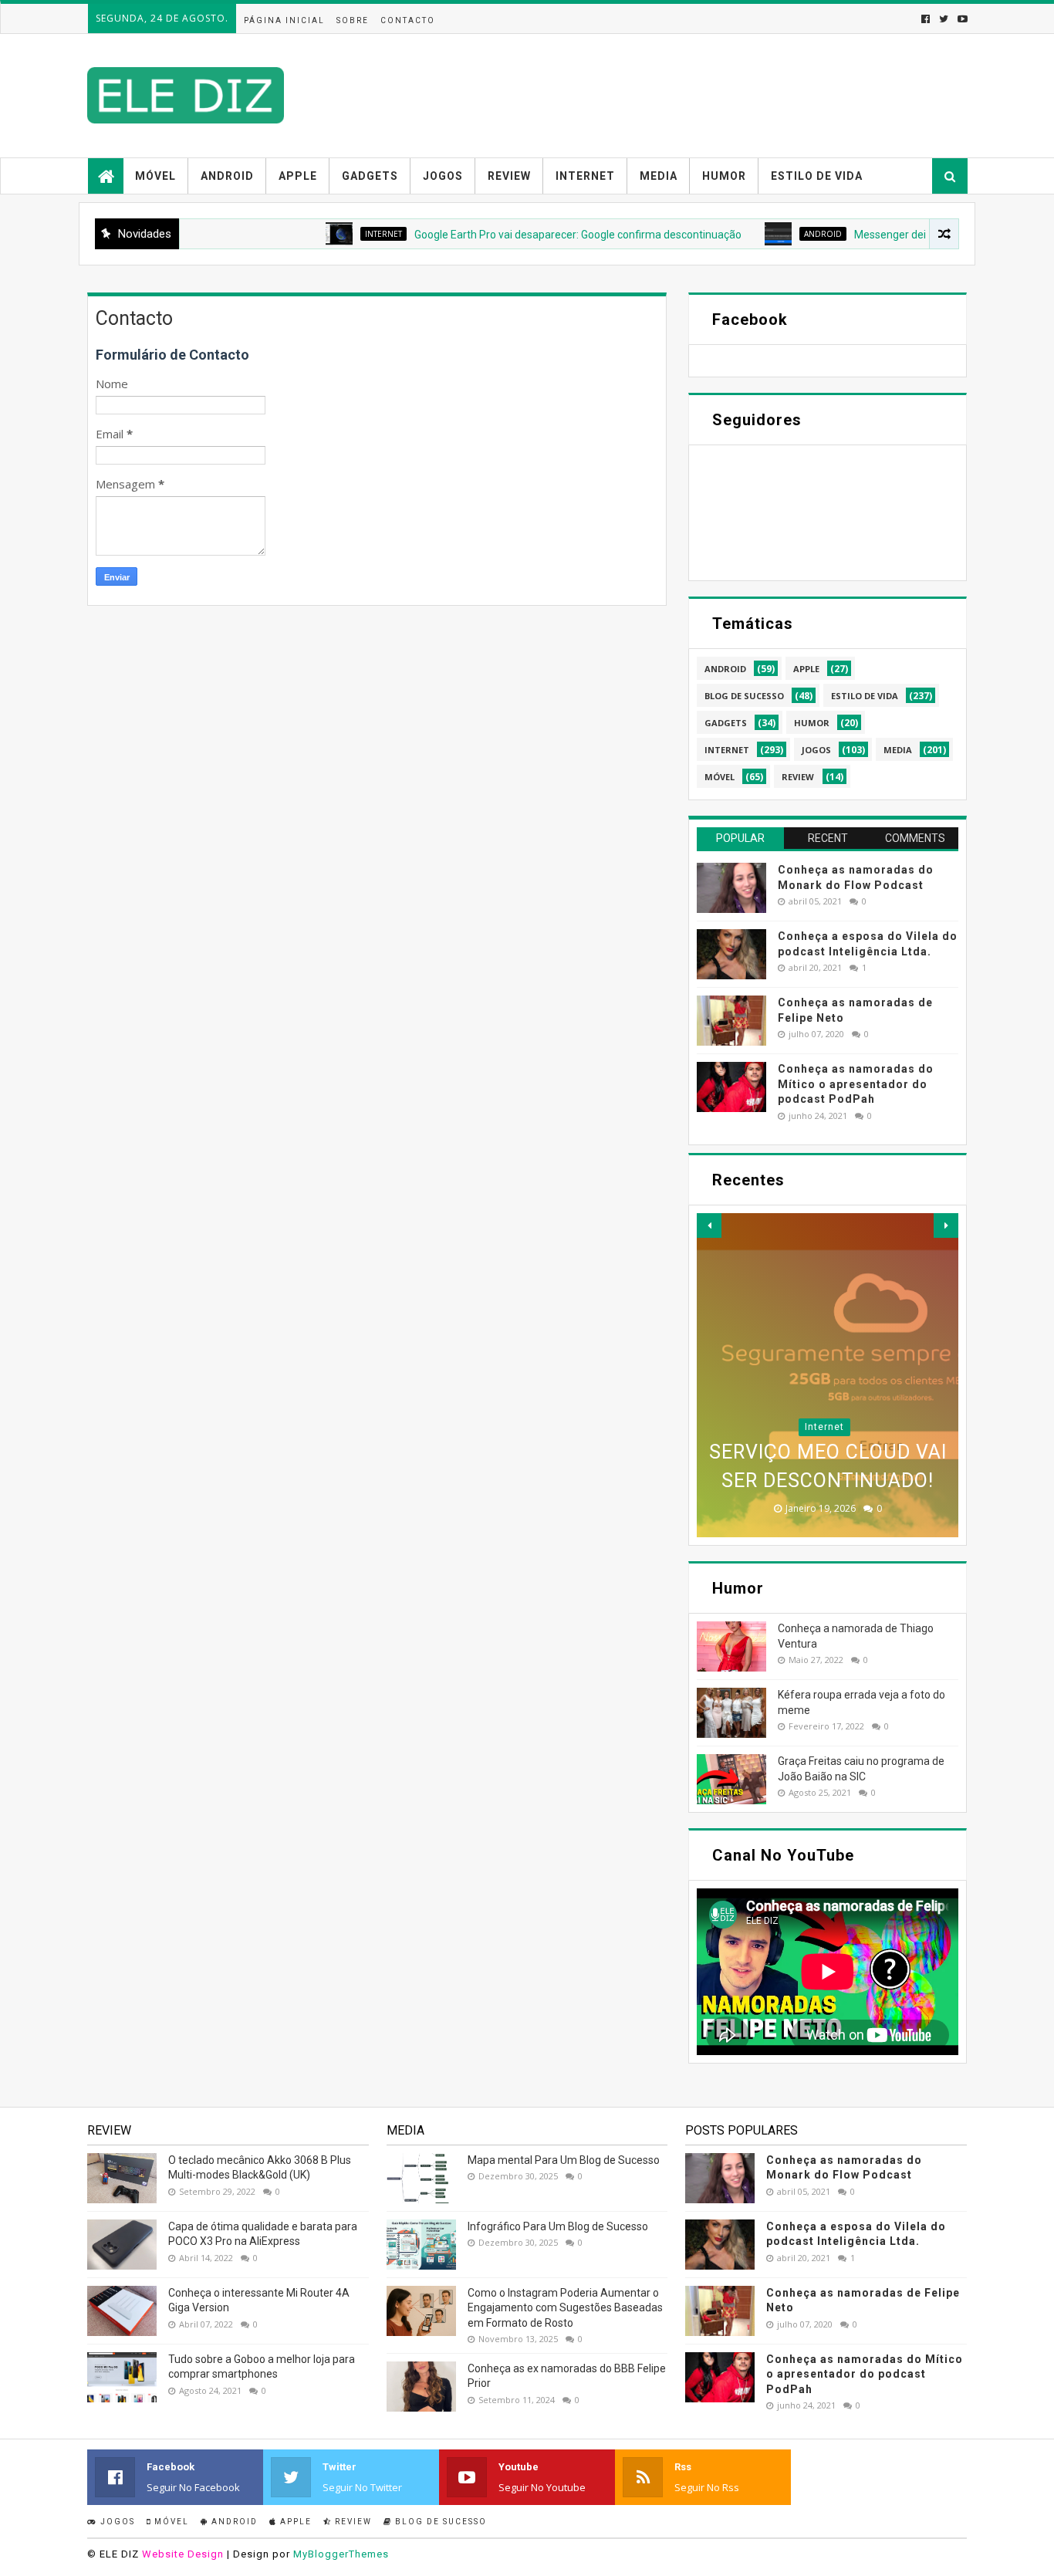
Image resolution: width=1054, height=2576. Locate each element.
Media (659, 176)
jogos (816, 750)
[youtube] (961, 19)
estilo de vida (865, 696)
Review (509, 176)
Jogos (443, 176)
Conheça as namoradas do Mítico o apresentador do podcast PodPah (856, 1084)
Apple (298, 176)
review (798, 777)
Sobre (353, 20)
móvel (720, 777)
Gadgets (370, 176)
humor (812, 723)
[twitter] (944, 19)
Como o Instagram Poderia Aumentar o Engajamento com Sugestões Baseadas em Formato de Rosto (565, 2308)
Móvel (155, 176)
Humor (724, 176)
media (898, 750)
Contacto (408, 20)
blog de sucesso (744, 696)
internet (330, 234)
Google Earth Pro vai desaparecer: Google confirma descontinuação (525, 235)
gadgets (726, 723)
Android (227, 176)
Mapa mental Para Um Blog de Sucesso (564, 2160)
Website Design (183, 2554)
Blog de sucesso (439, 2522)
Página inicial (284, 20)
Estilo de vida (817, 176)
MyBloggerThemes (341, 2554)
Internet (585, 176)
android (770, 234)
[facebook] (926, 19)
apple (806, 669)
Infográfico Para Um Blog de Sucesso (558, 2226)
